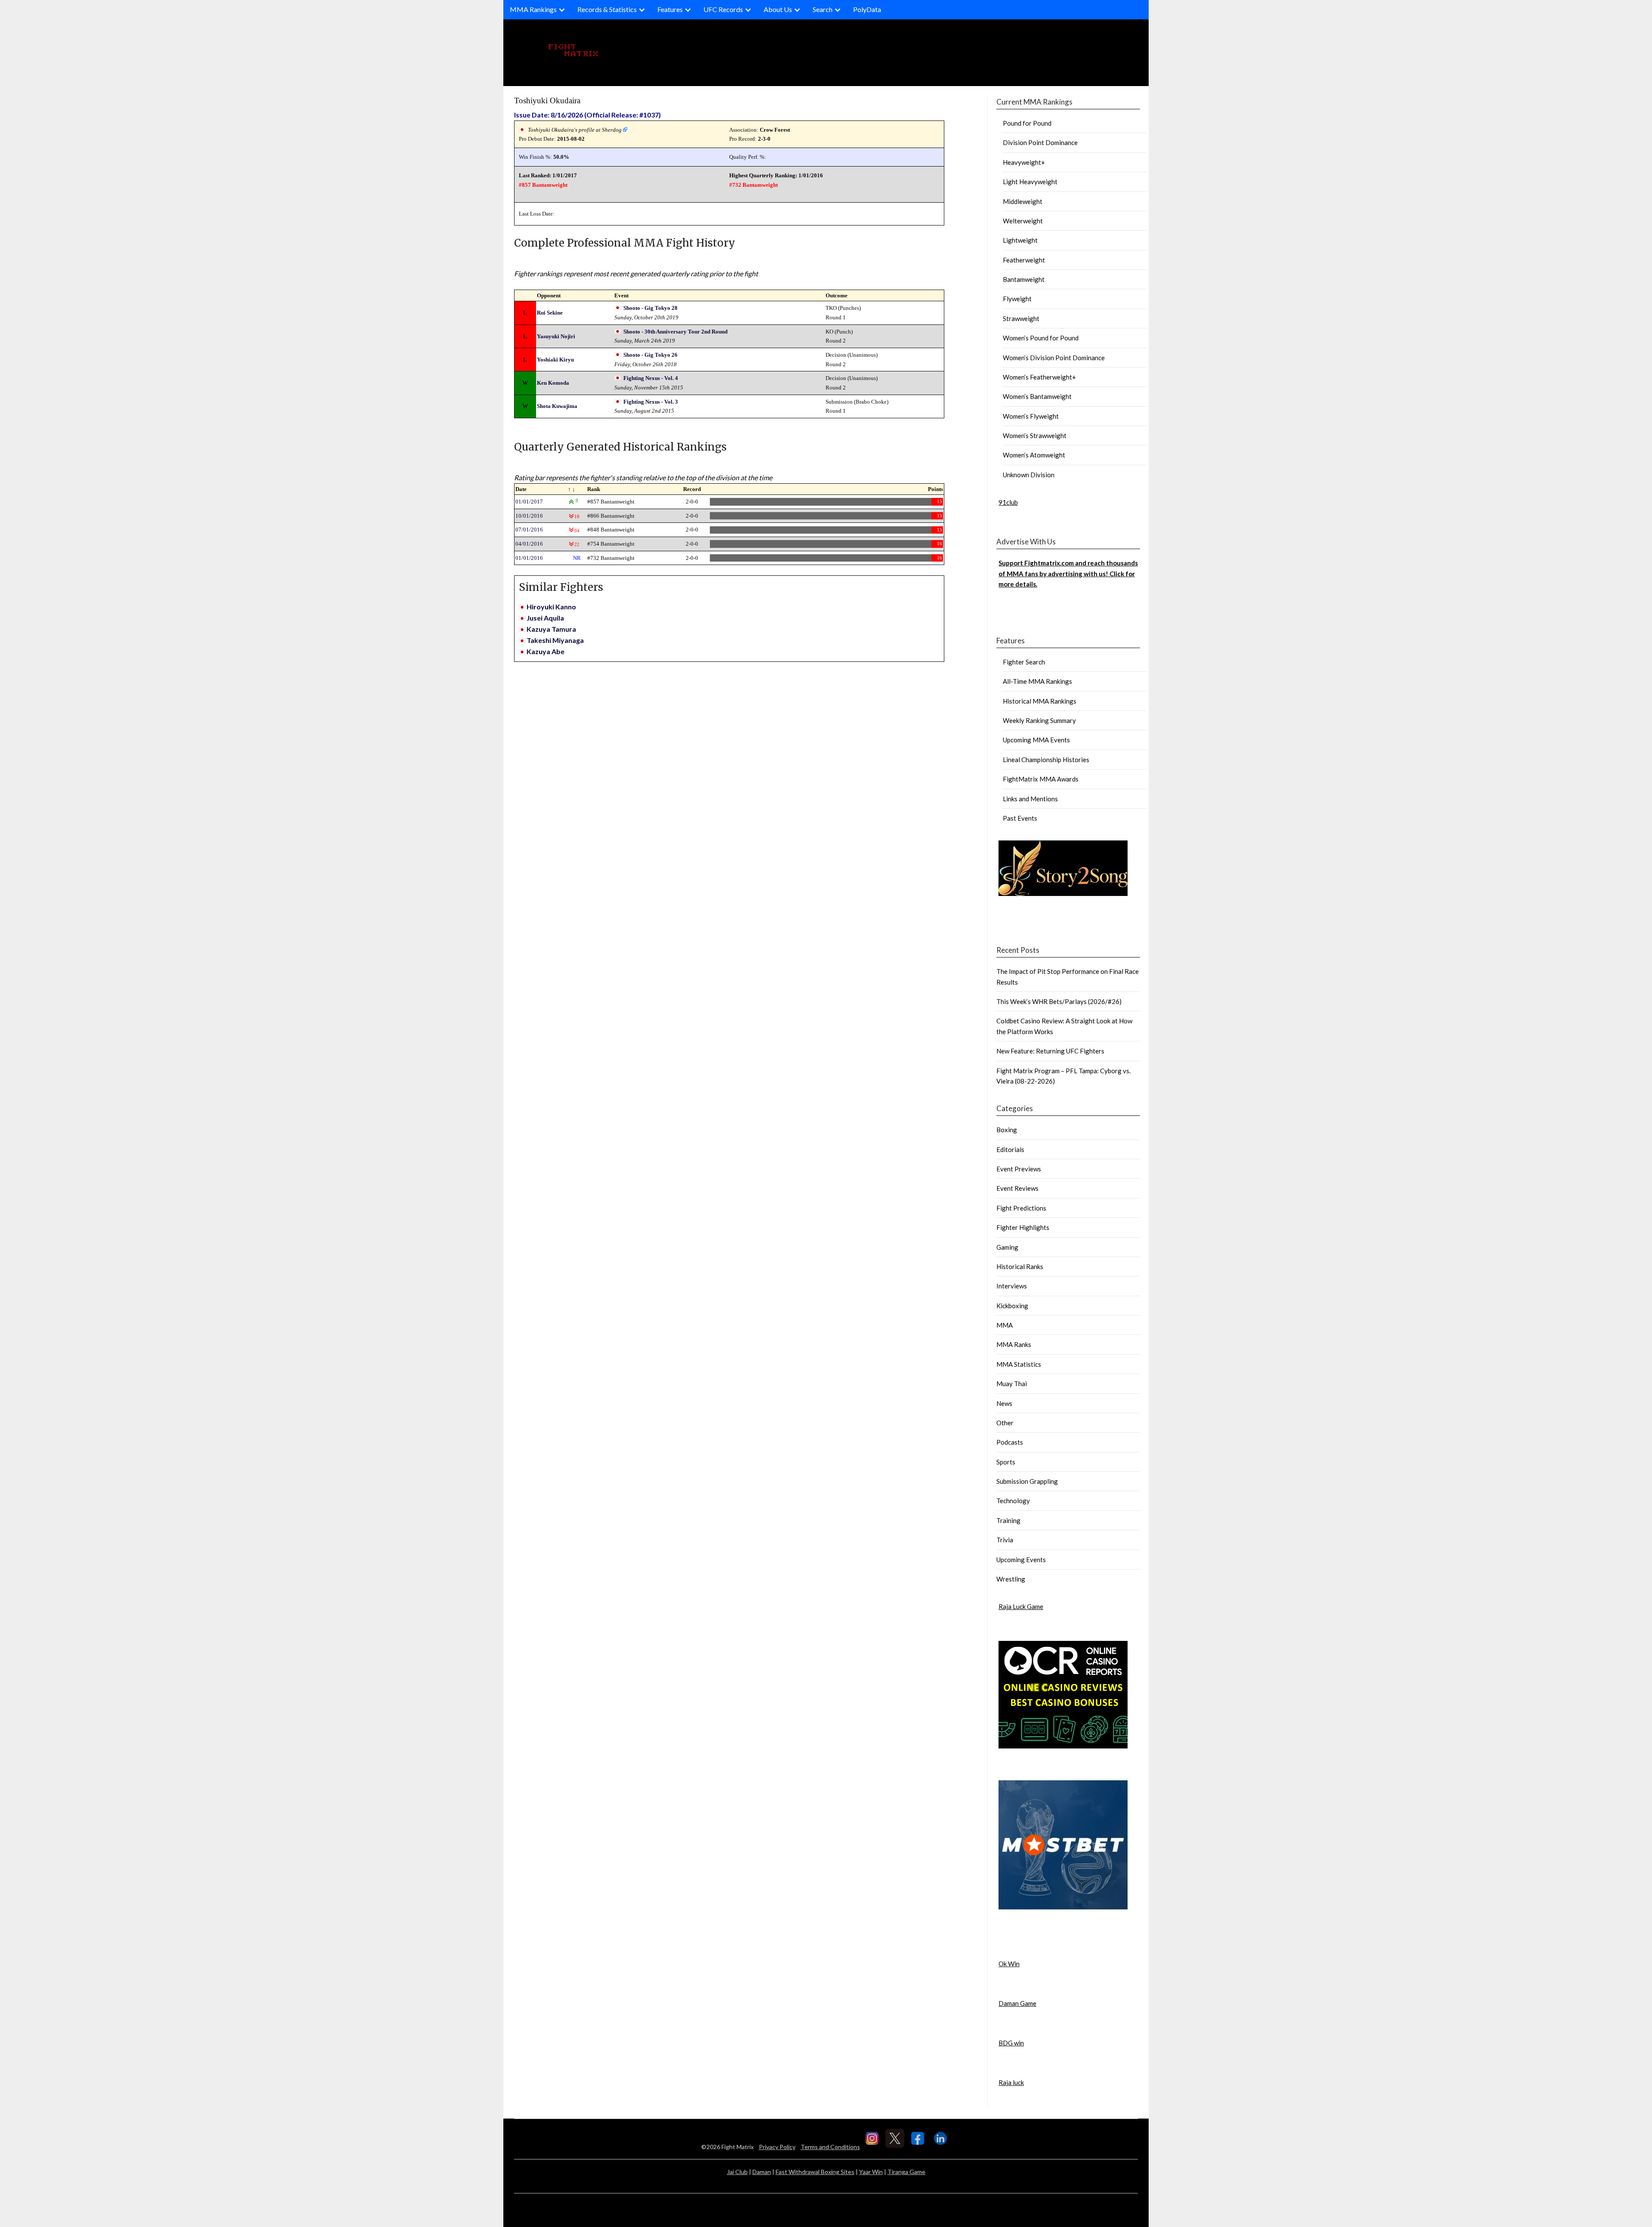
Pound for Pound (1027, 123)
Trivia (1005, 1540)
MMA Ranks (1014, 1344)
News (1004, 1403)
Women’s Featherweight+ (1039, 377)
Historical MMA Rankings (1040, 701)
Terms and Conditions (830, 2147)
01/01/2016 (529, 558)
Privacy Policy (777, 2147)
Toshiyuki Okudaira (547, 100)
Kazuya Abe (546, 651)
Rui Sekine (550, 313)
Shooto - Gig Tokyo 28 (650, 308)
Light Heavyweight (1030, 182)
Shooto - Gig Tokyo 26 (650, 355)
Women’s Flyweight (1031, 416)
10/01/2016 (529, 516)
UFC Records (723, 9)
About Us (778, 9)
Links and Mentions (1030, 799)
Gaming (1007, 1247)
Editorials (1010, 1149)
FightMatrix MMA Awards (1041, 779)
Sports (1006, 1462)
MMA (1005, 1325)
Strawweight (1021, 318)
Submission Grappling (1027, 1481)
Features (670, 9)
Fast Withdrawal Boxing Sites (815, 2172)
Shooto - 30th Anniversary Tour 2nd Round (675, 332)
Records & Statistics (607, 9)
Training (1008, 1520)
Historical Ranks (1020, 1266)
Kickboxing (1012, 1306)
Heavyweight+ (1024, 162)
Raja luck (1011, 2082)
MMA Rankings (533, 9)
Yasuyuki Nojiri (556, 336)
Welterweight (1023, 221)
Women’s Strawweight (1035, 436)
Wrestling (1011, 1579)
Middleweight (1023, 201)
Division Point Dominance (1040, 142)
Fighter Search (1024, 662)
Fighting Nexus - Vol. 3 (651, 402)
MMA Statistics (1019, 1364)
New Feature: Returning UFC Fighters (1050, 1051)
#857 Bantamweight (543, 185)
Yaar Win (871, 2172)
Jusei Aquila (545, 618)
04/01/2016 (529, 544)
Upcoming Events (1021, 1560)
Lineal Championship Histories (1046, 760)
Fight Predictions (1021, 1208)
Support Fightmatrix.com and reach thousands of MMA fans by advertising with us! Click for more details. (1068, 573)
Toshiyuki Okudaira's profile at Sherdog (575, 130)
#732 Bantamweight (754, 185)
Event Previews (1019, 1169)
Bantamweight (1024, 279)
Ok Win (1009, 1964)
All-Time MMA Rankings (1037, 681)
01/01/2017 (529, 502)
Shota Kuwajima (557, 406)
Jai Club (737, 2172)
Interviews (1012, 1286)
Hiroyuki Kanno (551, 607)
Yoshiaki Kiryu (555, 360)
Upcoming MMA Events (1036, 740)
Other (1005, 1423)
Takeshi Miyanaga (555, 640)
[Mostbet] (1063, 1907)
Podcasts (1010, 1442)
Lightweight (1020, 240)
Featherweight (1024, 260)
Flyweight (1017, 299)
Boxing (1007, 1130)
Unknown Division (1029, 475)
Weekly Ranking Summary (1039, 720)
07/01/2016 (529, 530)
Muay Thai (1012, 1384)
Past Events (1020, 818)
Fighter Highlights (1023, 1227)
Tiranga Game (906, 2172)
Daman (762, 2172)
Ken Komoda (553, 383)
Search (823, 9)
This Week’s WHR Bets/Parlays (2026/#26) (1059, 1001)
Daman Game (1017, 2003)
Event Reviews (1017, 1188)
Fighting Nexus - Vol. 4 (651, 378)
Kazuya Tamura (551, 629)
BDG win (1011, 2043)
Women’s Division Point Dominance (1054, 358)
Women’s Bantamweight (1037, 396)
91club (1008, 502)
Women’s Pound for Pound (1041, 338)
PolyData (867, 9)
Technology (1013, 1501)
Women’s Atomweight (1034, 455)
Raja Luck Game (1021, 1606)
